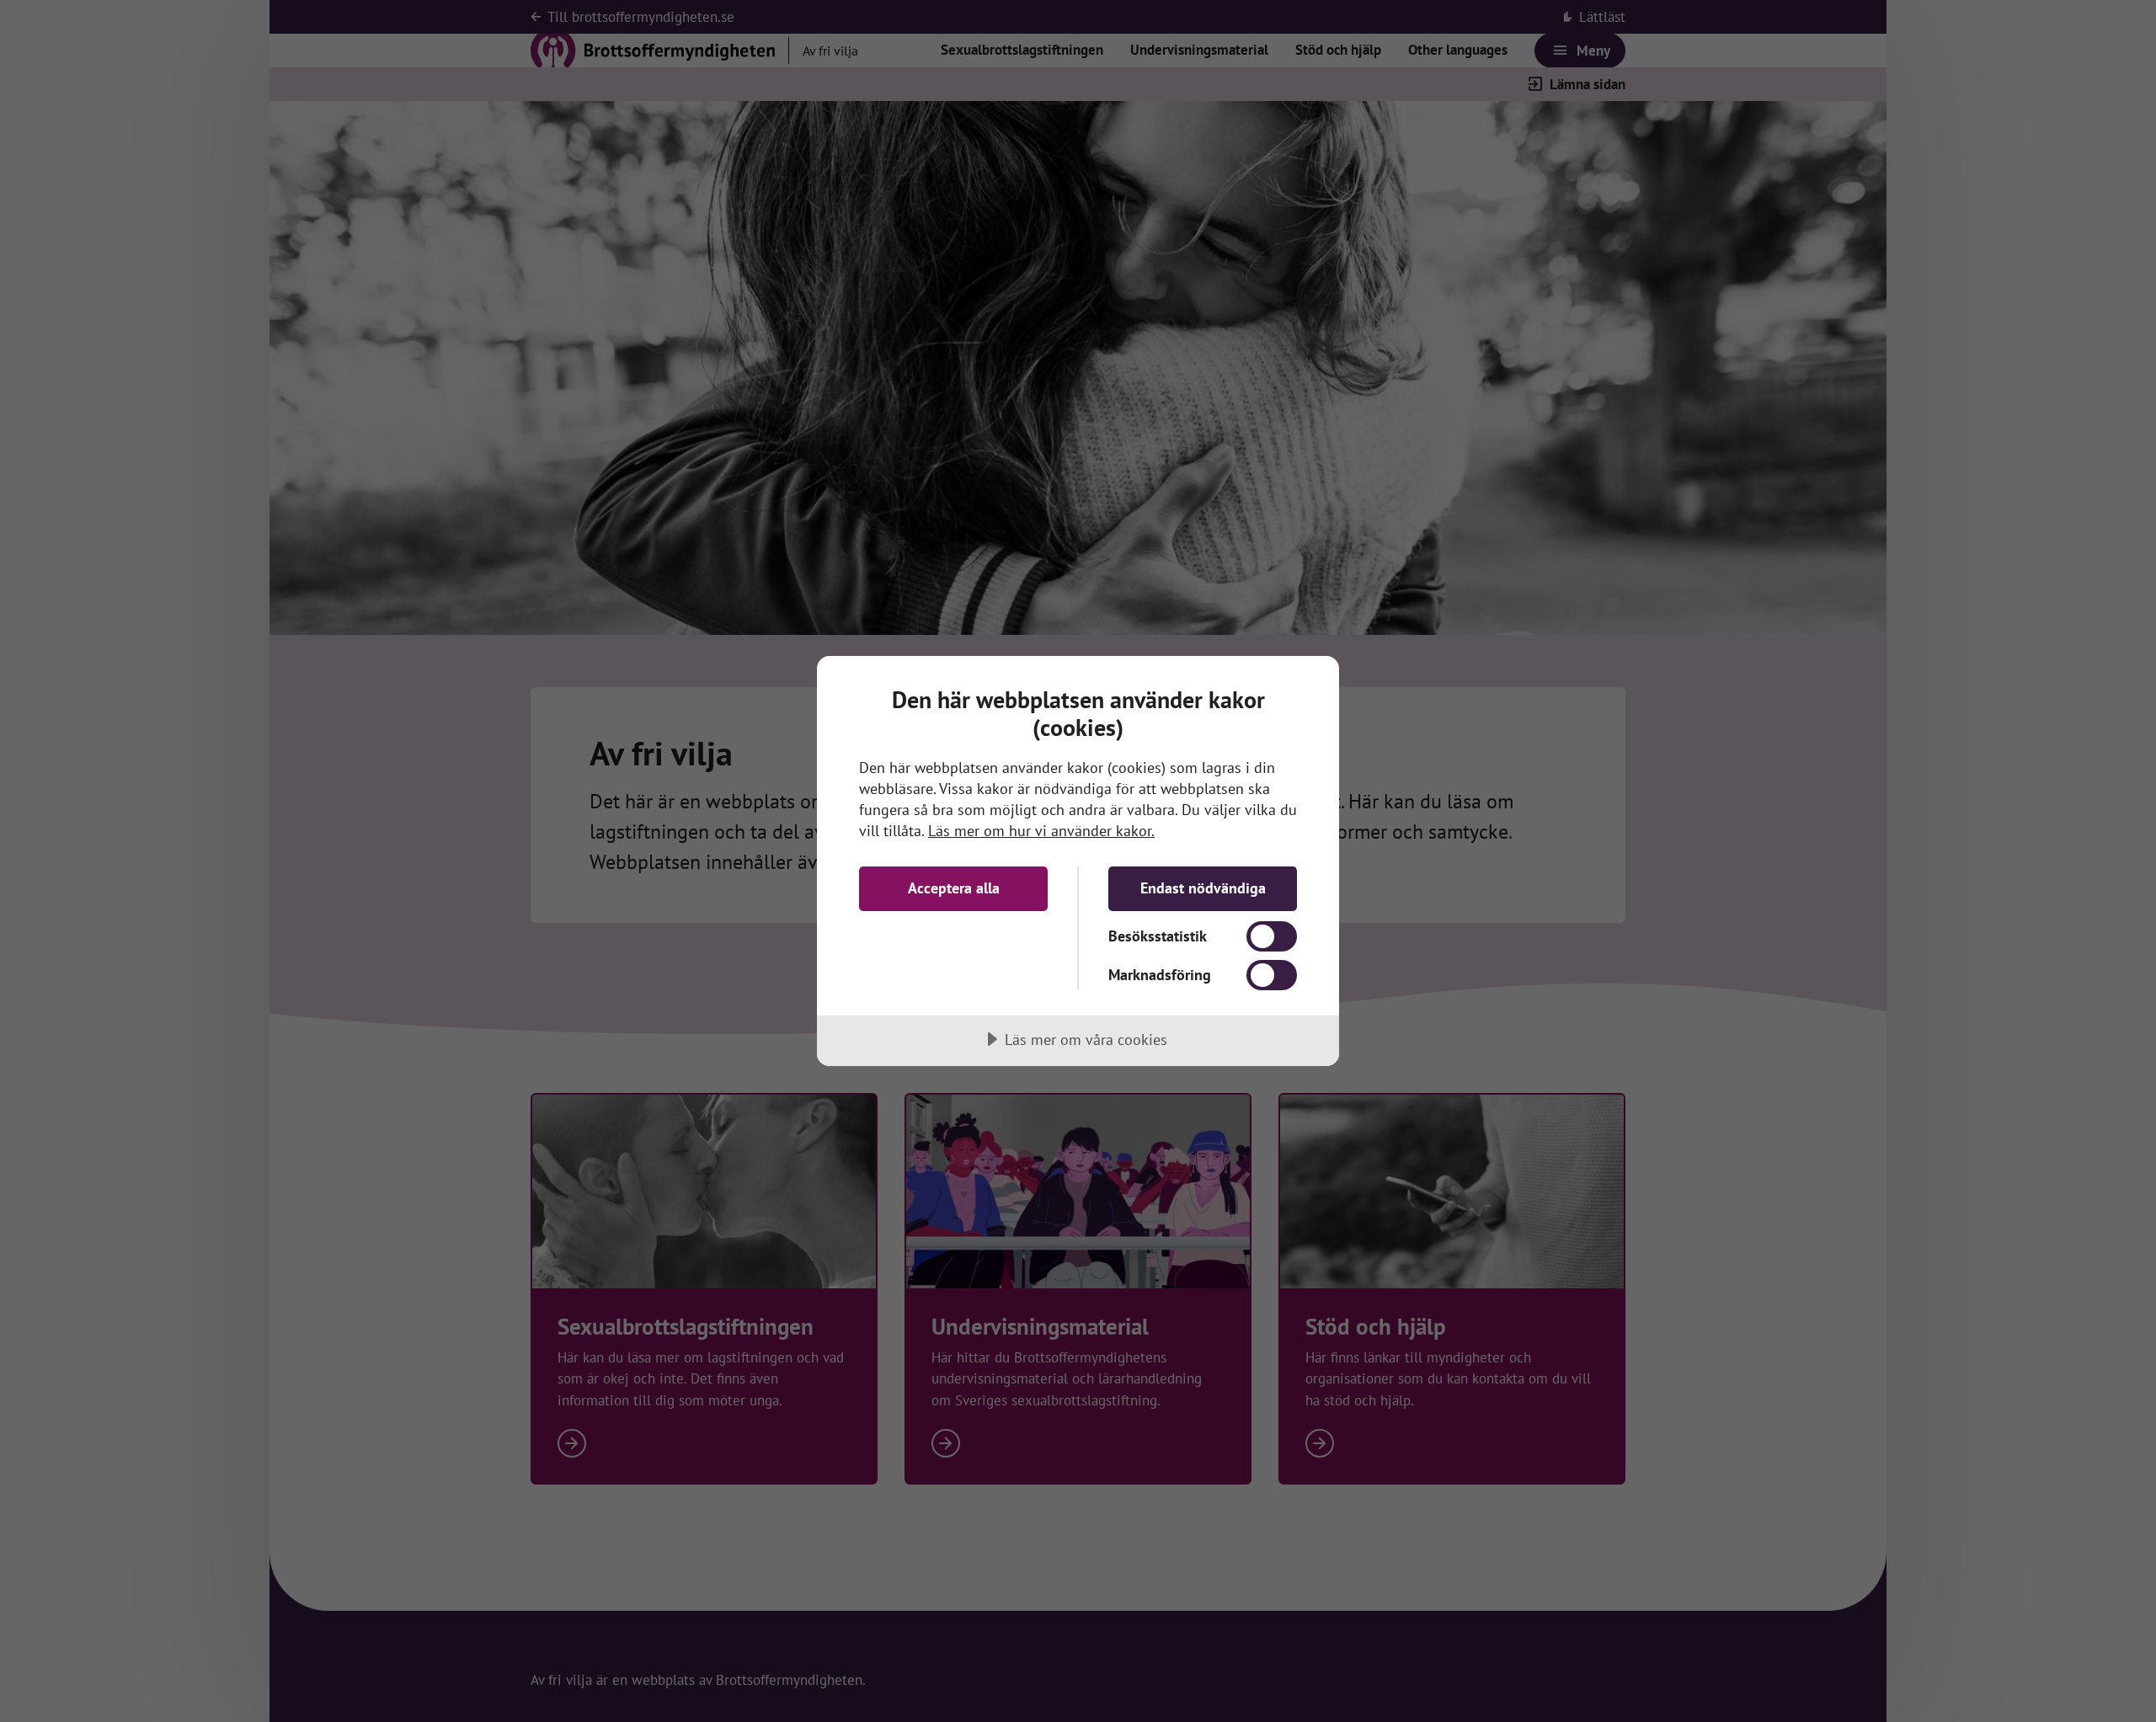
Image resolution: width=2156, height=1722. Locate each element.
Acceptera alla (954, 888)
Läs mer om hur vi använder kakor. (1041, 831)
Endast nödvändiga (1203, 888)
